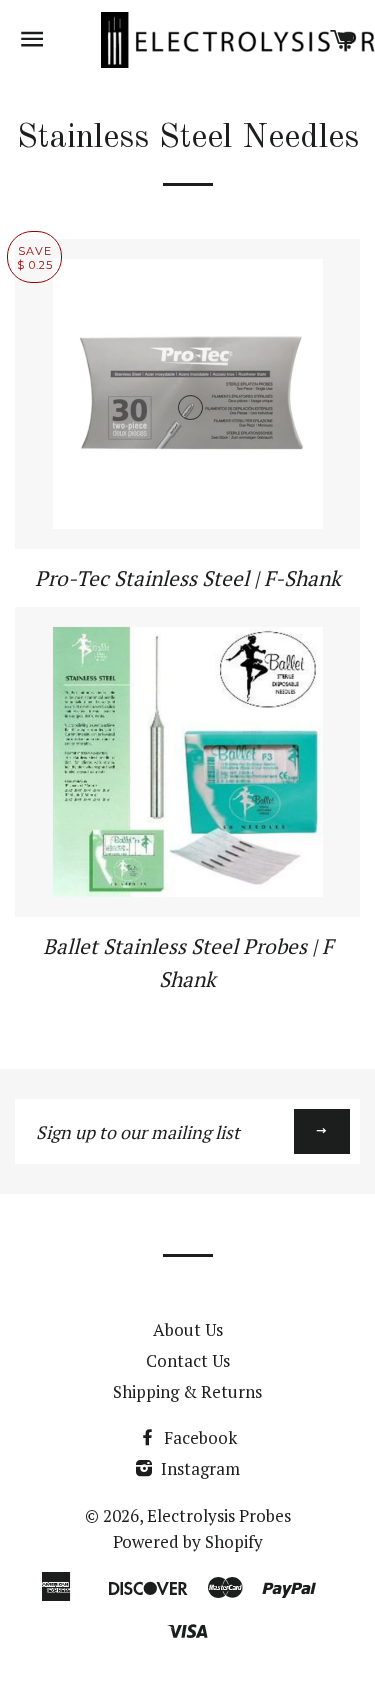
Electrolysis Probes (219, 1515)
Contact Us (188, 1360)
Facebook (198, 1437)
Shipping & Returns (187, 1391)
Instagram (198, 1468)
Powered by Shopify (188, 1541)
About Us (188, 1329)
